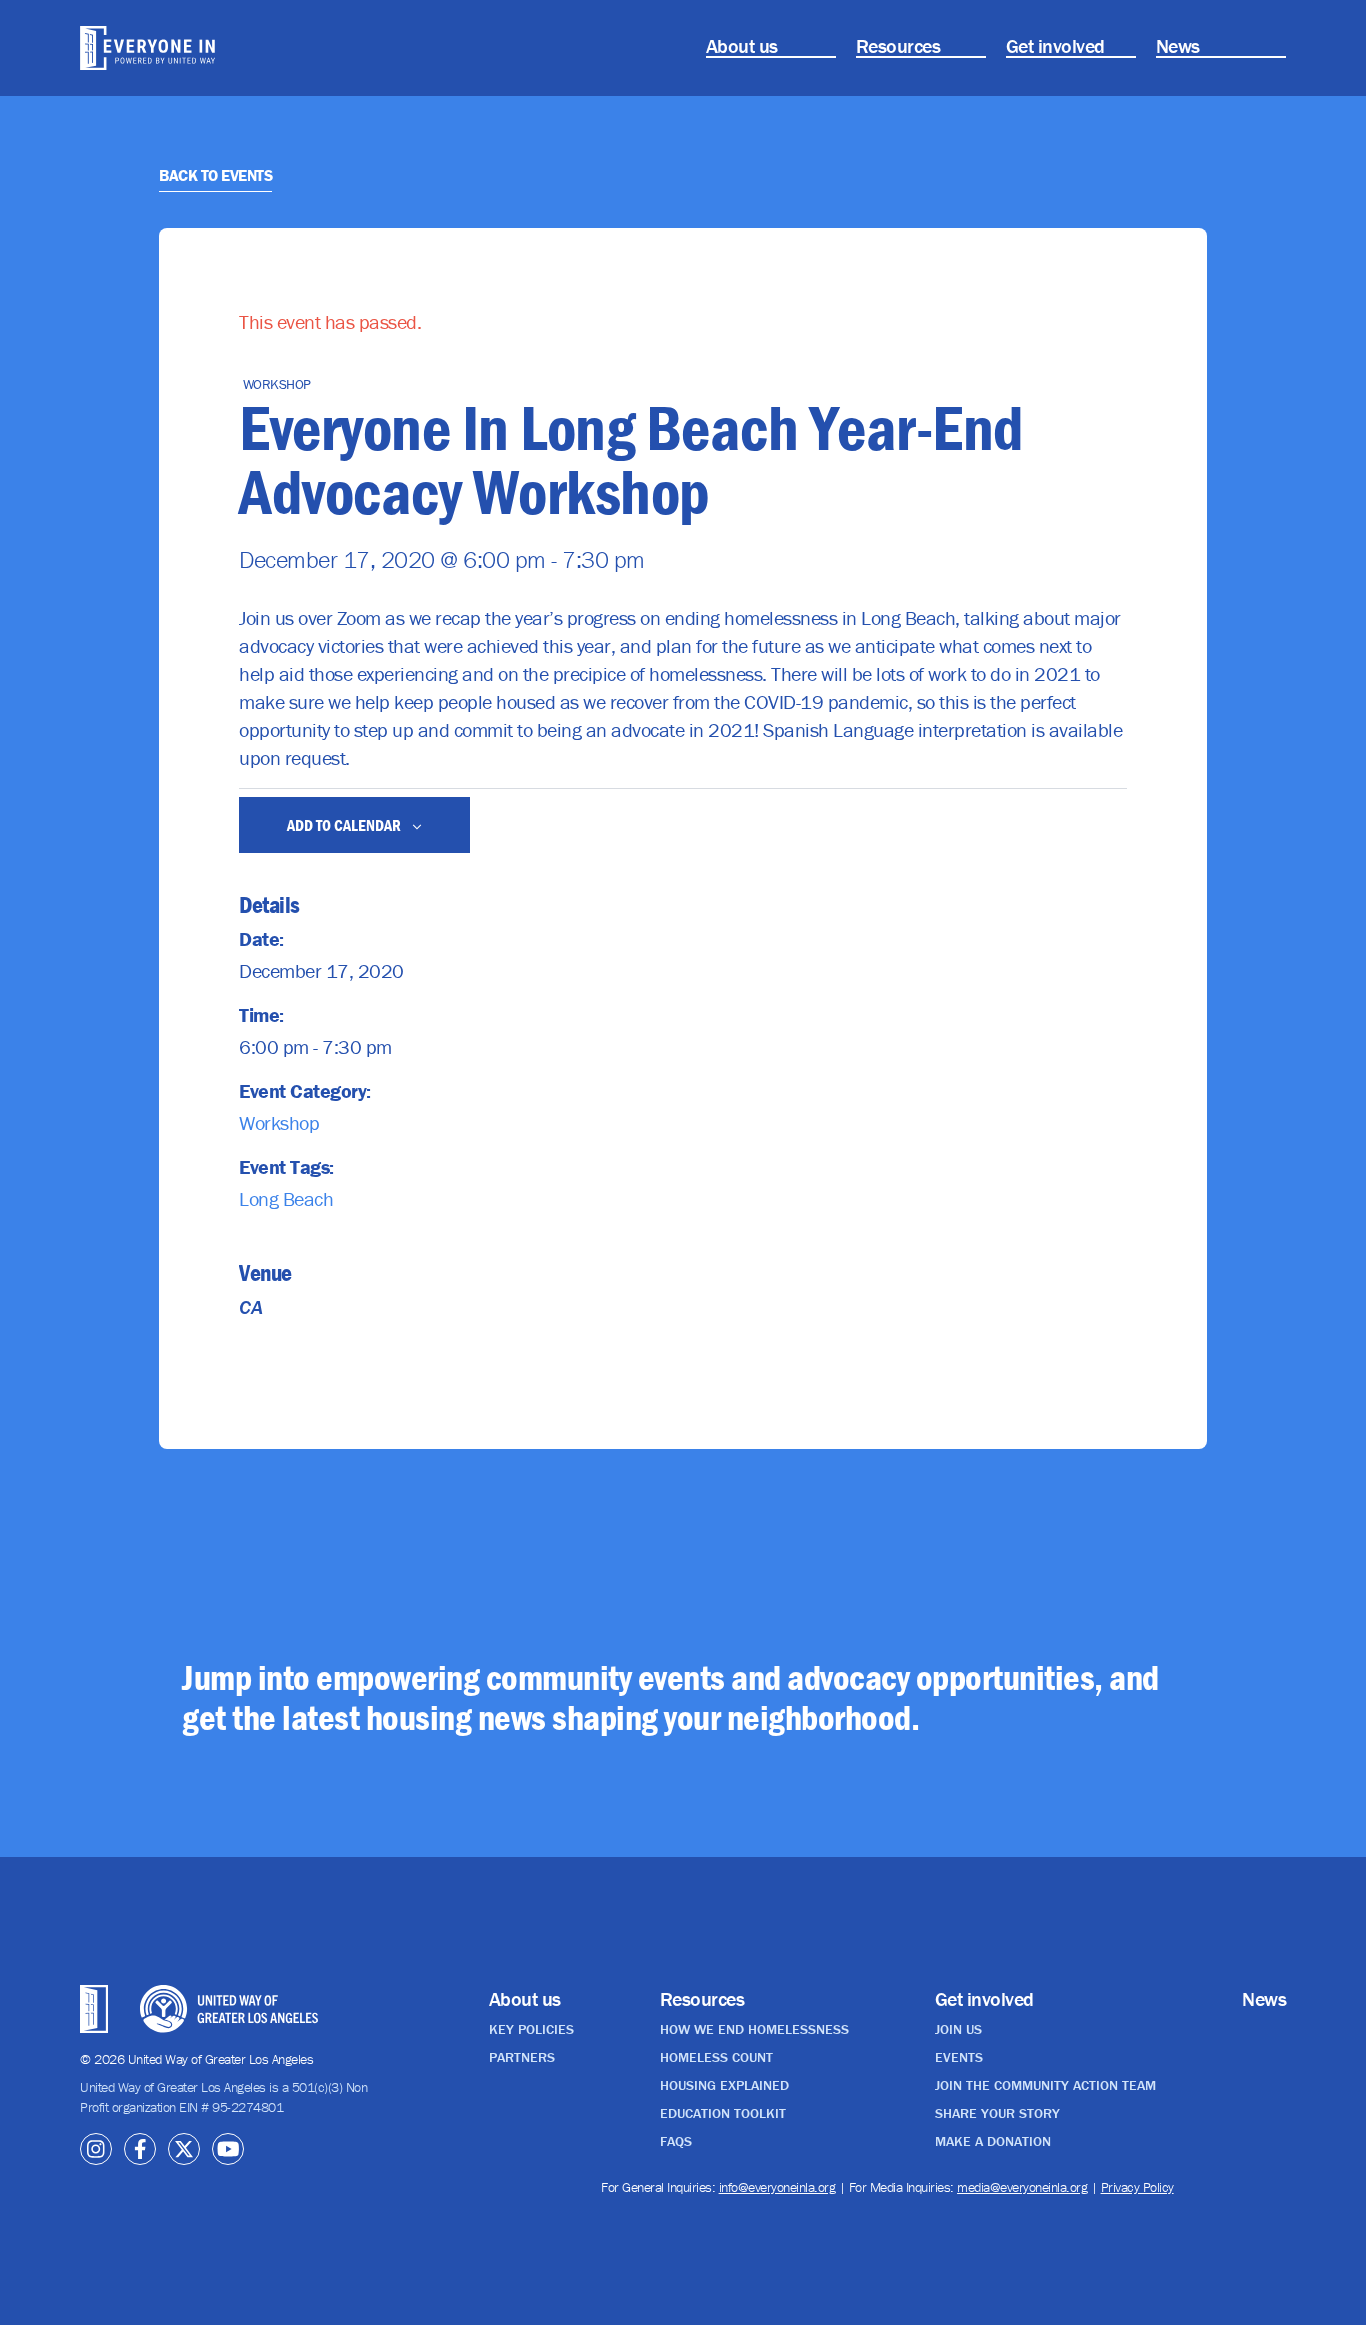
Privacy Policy (1137, 2187)
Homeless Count (716, 2057)
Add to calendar (345, 825)
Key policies (531, 2029)
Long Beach (286, 1198)
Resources (898, 45)
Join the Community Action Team (1045, 2085)
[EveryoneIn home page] (172, 48)
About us (742, 45)
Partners (522, 2057)
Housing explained (724, 2085)
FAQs (676, 2141)
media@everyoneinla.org (1022, 2187)
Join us (958, 2029)
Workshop (279, 1122)
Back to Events (215, 175)
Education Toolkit (723, 2113)
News (1178, 45)
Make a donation (993, 2141)
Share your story (997, 2113)
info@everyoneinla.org (777, 2187)
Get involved (1055, 45)
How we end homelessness (754, 2029)
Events (959, 2057)
